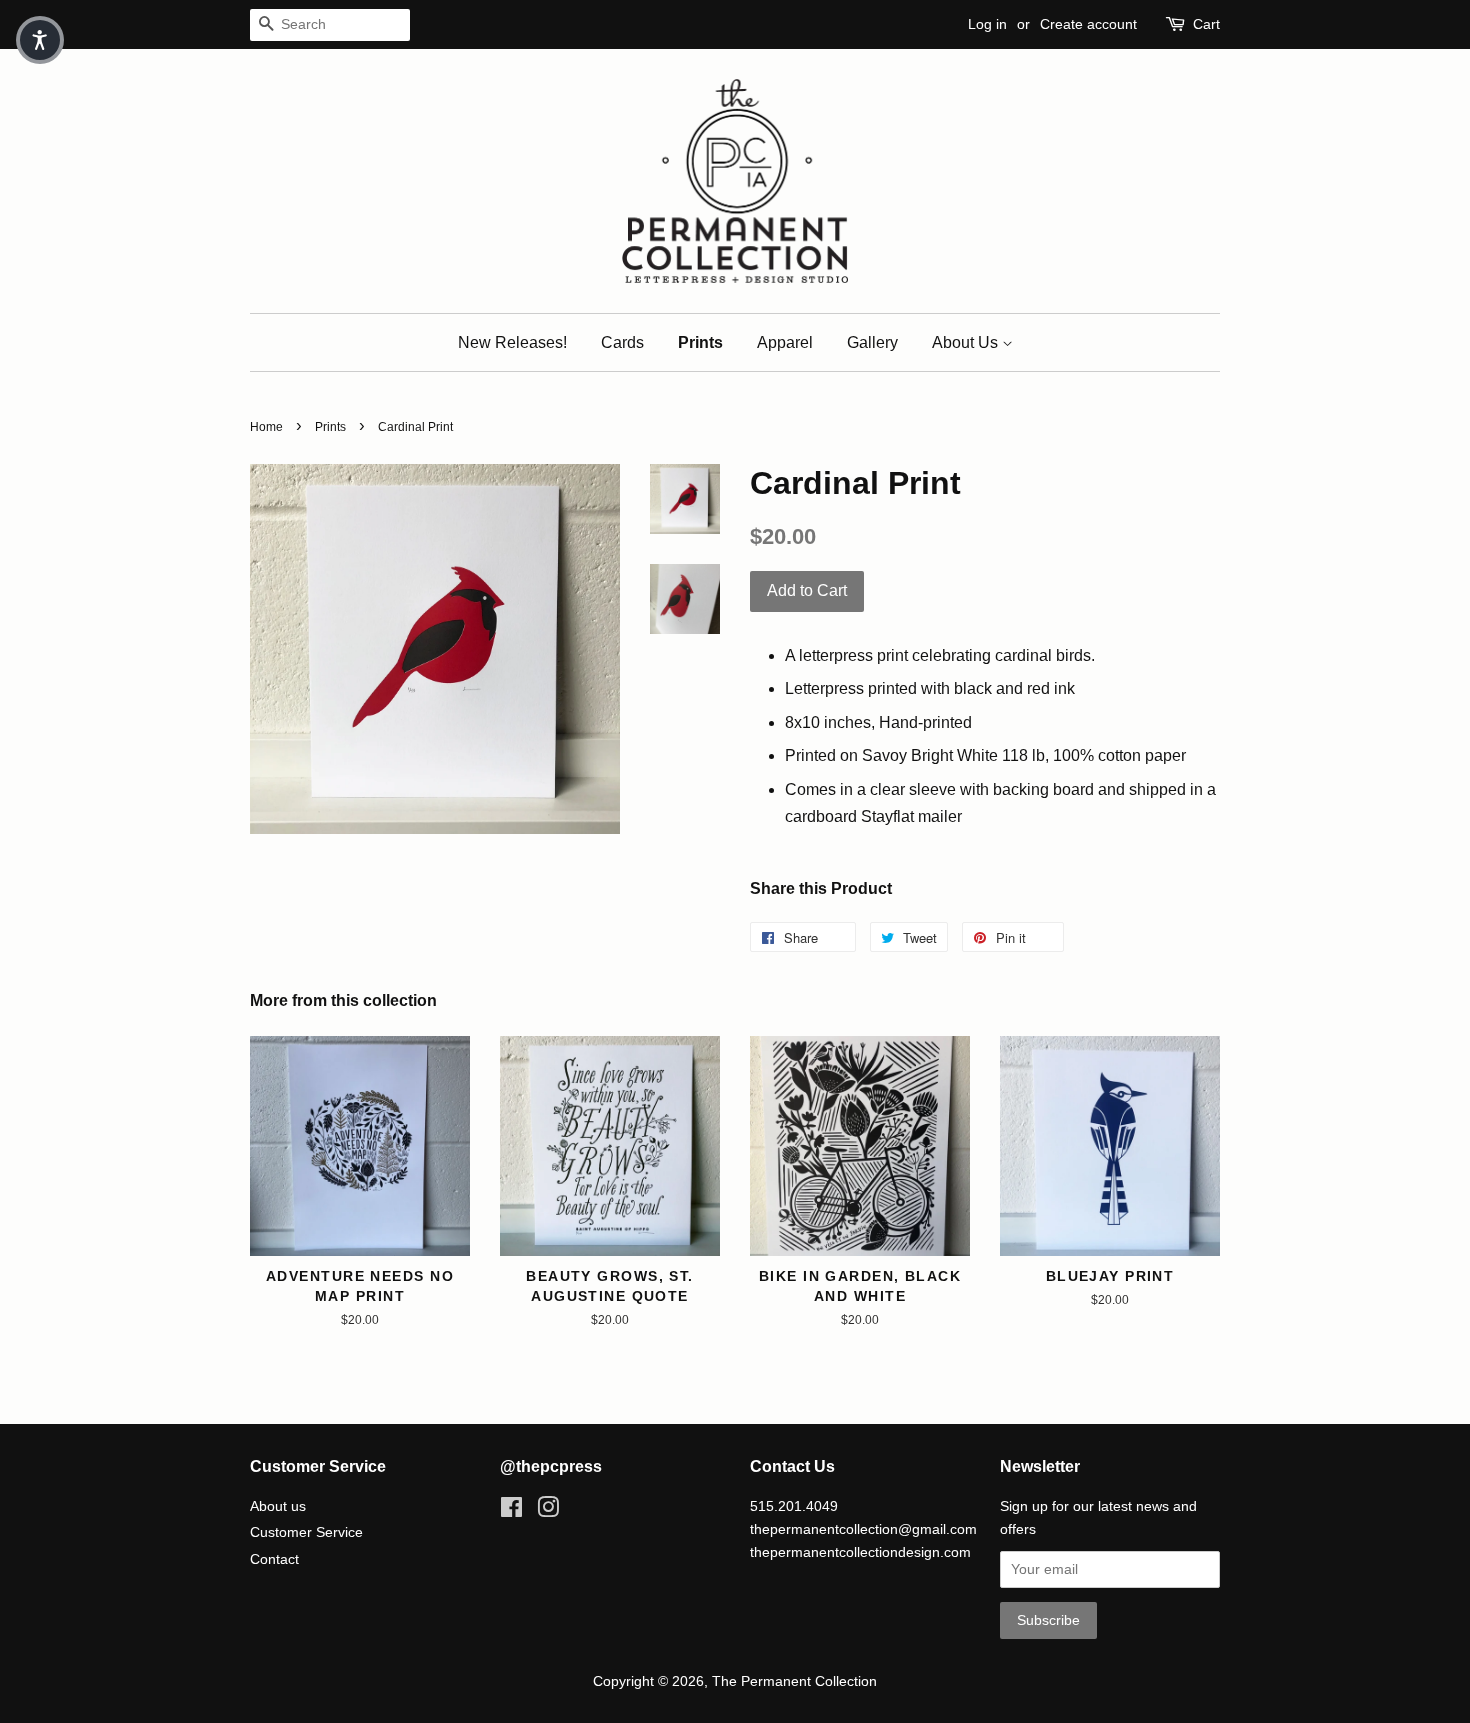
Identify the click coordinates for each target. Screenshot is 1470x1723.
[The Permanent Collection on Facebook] (511, 1511)
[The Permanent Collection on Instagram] (548, 1511)
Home (266, 427)
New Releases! (512, 342)
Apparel (785, 342)
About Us (967, 342)
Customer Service (306, 1532)
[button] (40, 40)
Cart (1206, 24)
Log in (987, 24)
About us (278, 1506)
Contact (274, 1559)
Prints (700, 342)
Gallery (872, 342)
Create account (1088, 24)
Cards (622, 342)
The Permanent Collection (794, 1681)
